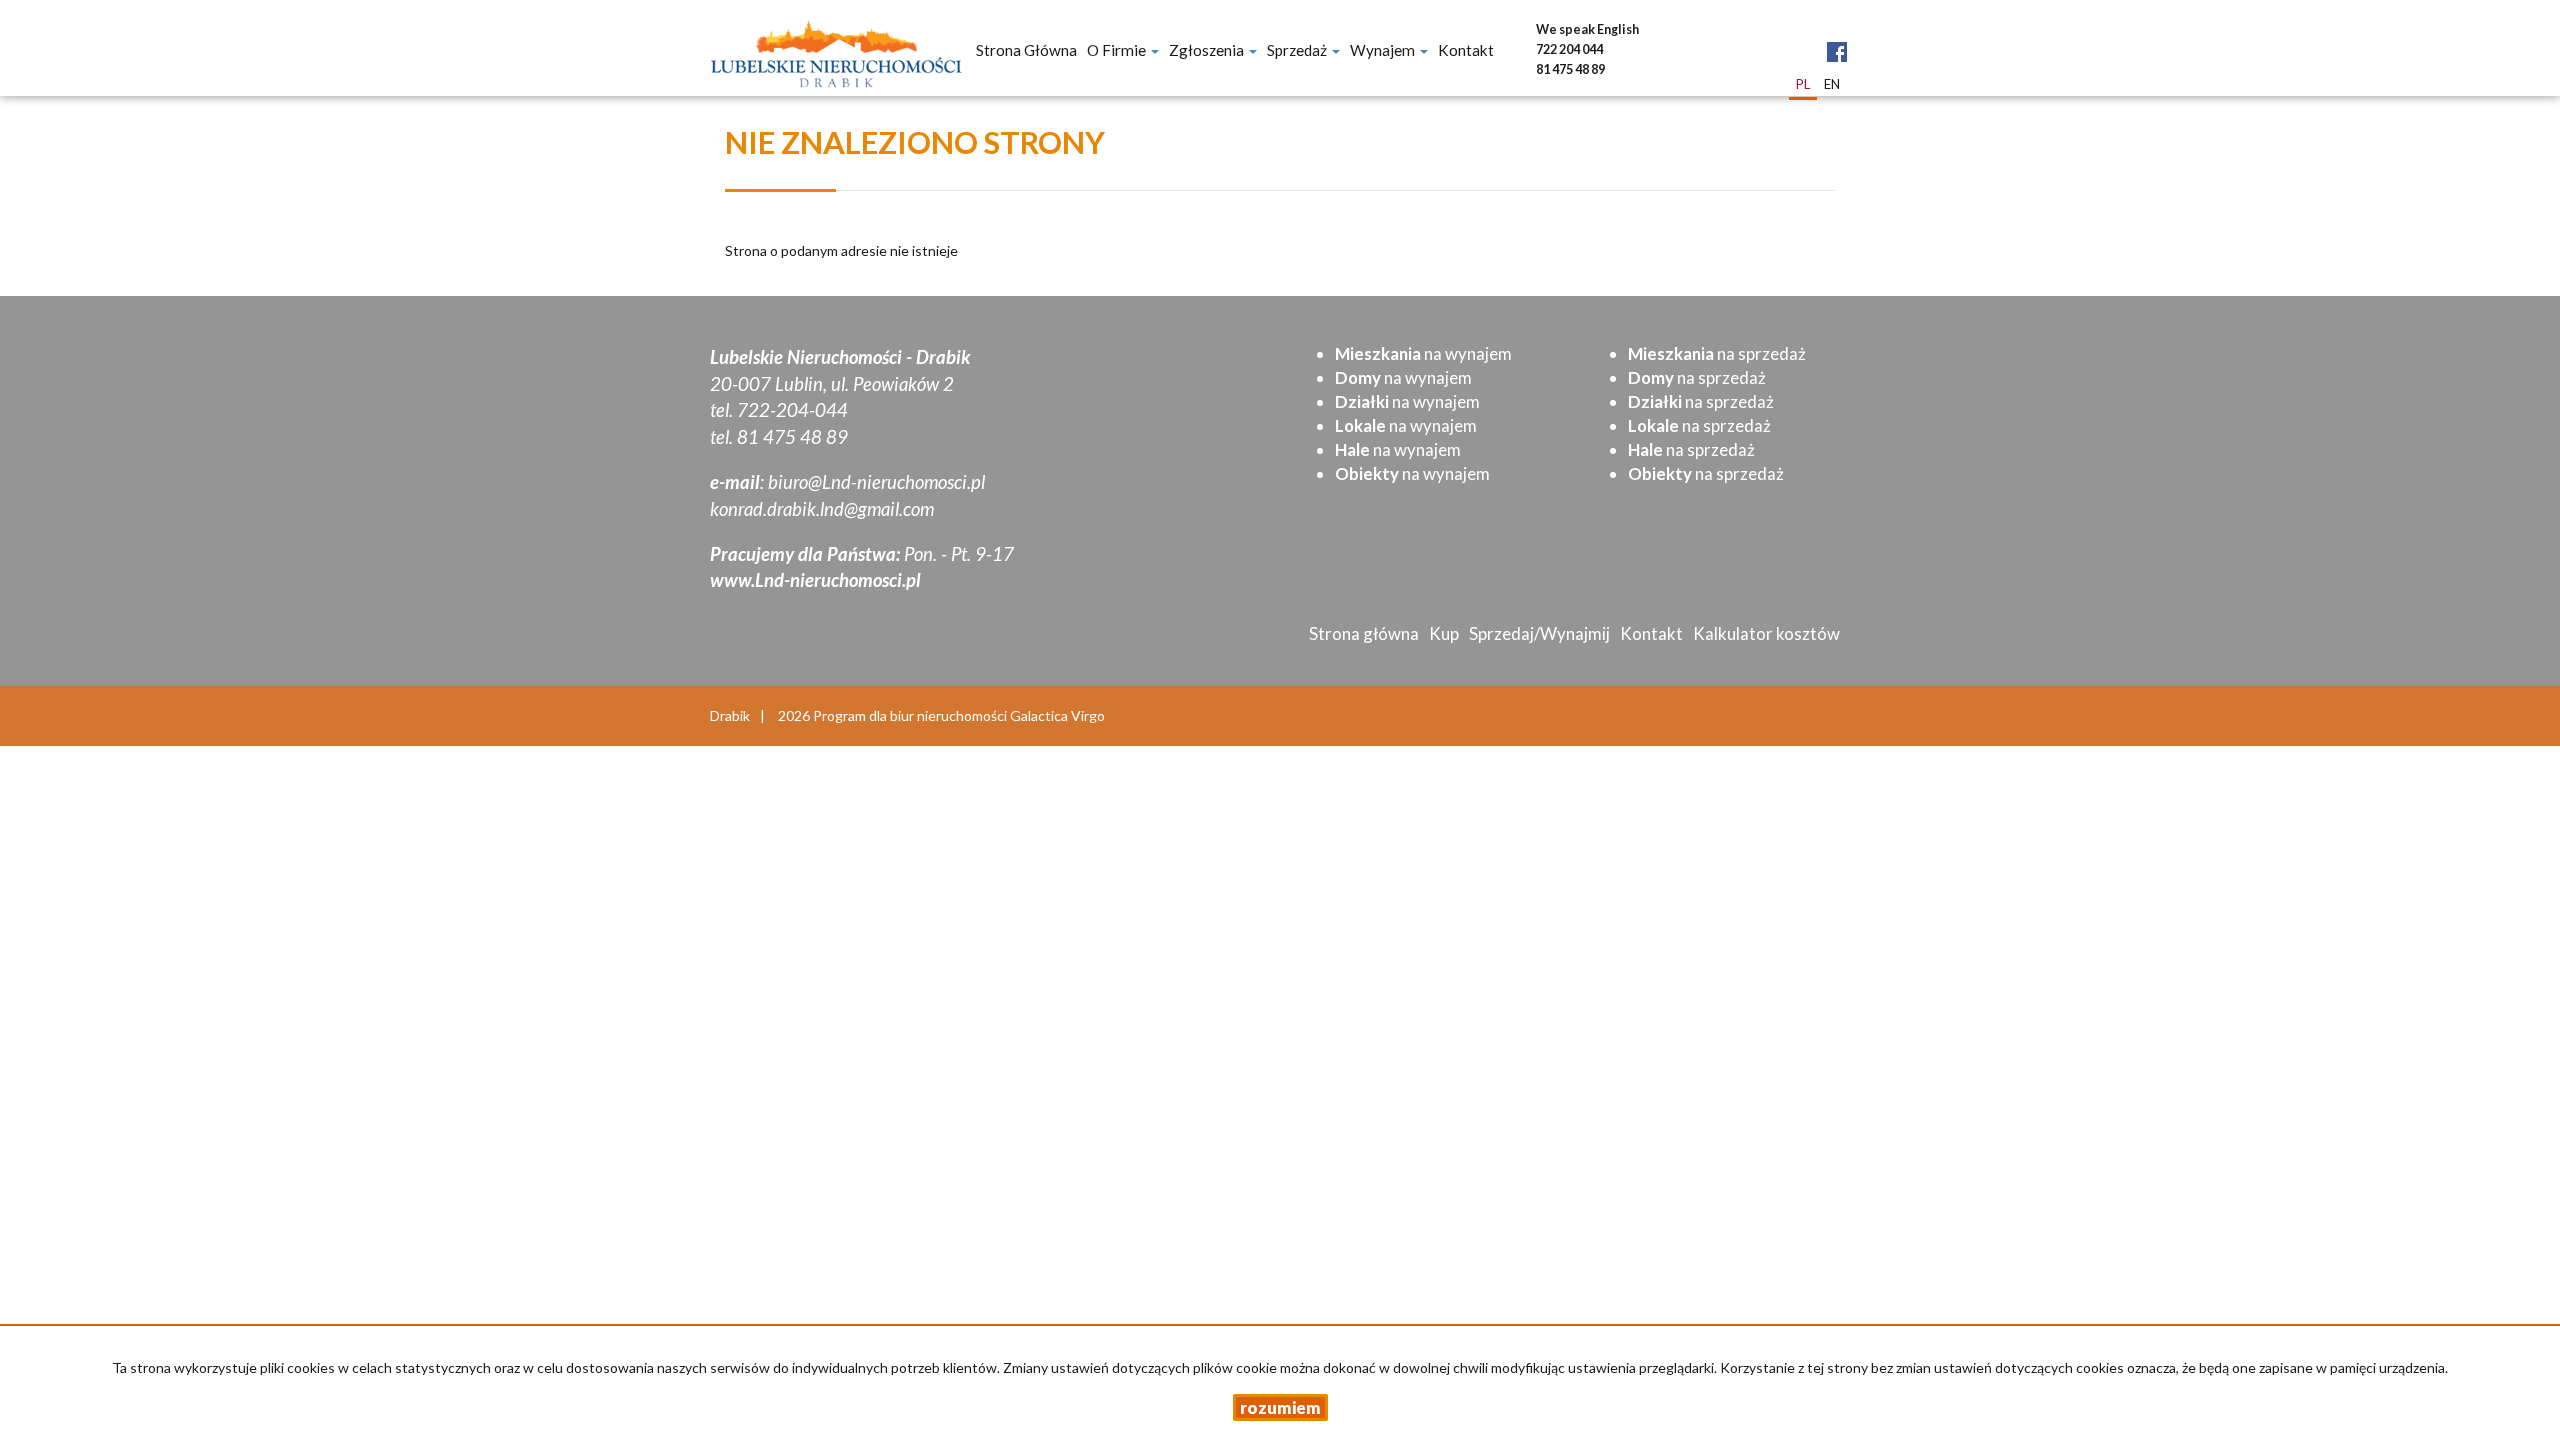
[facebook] (1837, 36)
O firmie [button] (1118, 50)
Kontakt (1466, 50)
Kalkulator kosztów (1766, 633)
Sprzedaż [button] (1298, 50)
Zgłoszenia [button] (1208, 50)
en (1832, 84)
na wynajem (1423, 353)
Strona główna (1026, 50)
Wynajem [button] (1384, 50)
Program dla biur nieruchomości (911, 715)
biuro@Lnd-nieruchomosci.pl (876, 482)
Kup (1444, 633)
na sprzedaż (1717, 353)
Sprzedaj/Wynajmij (1539, 633)
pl (1803, 84)
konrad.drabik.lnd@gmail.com (822, 509)
